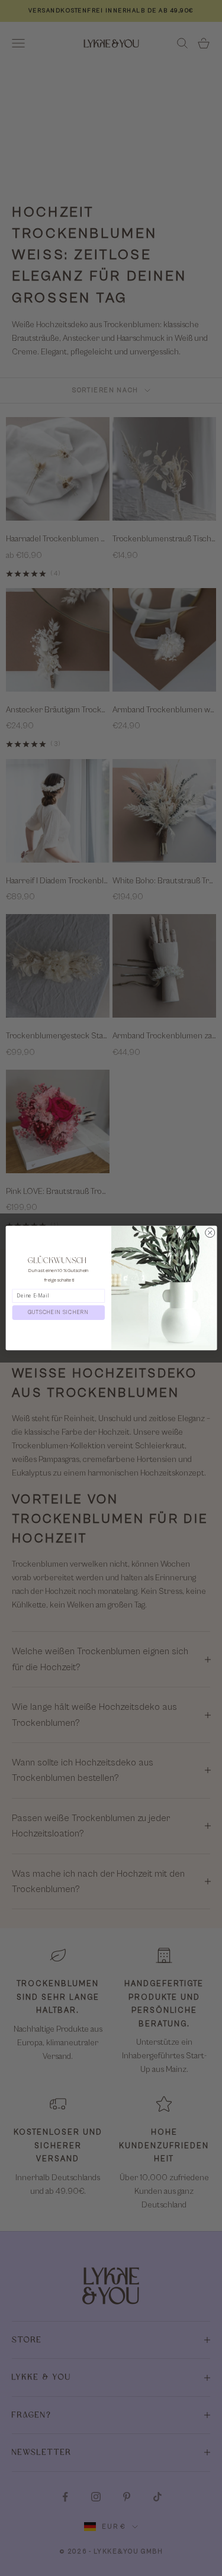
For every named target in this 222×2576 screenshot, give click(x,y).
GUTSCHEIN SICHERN (58, 1313)
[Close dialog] (210, 1232)
